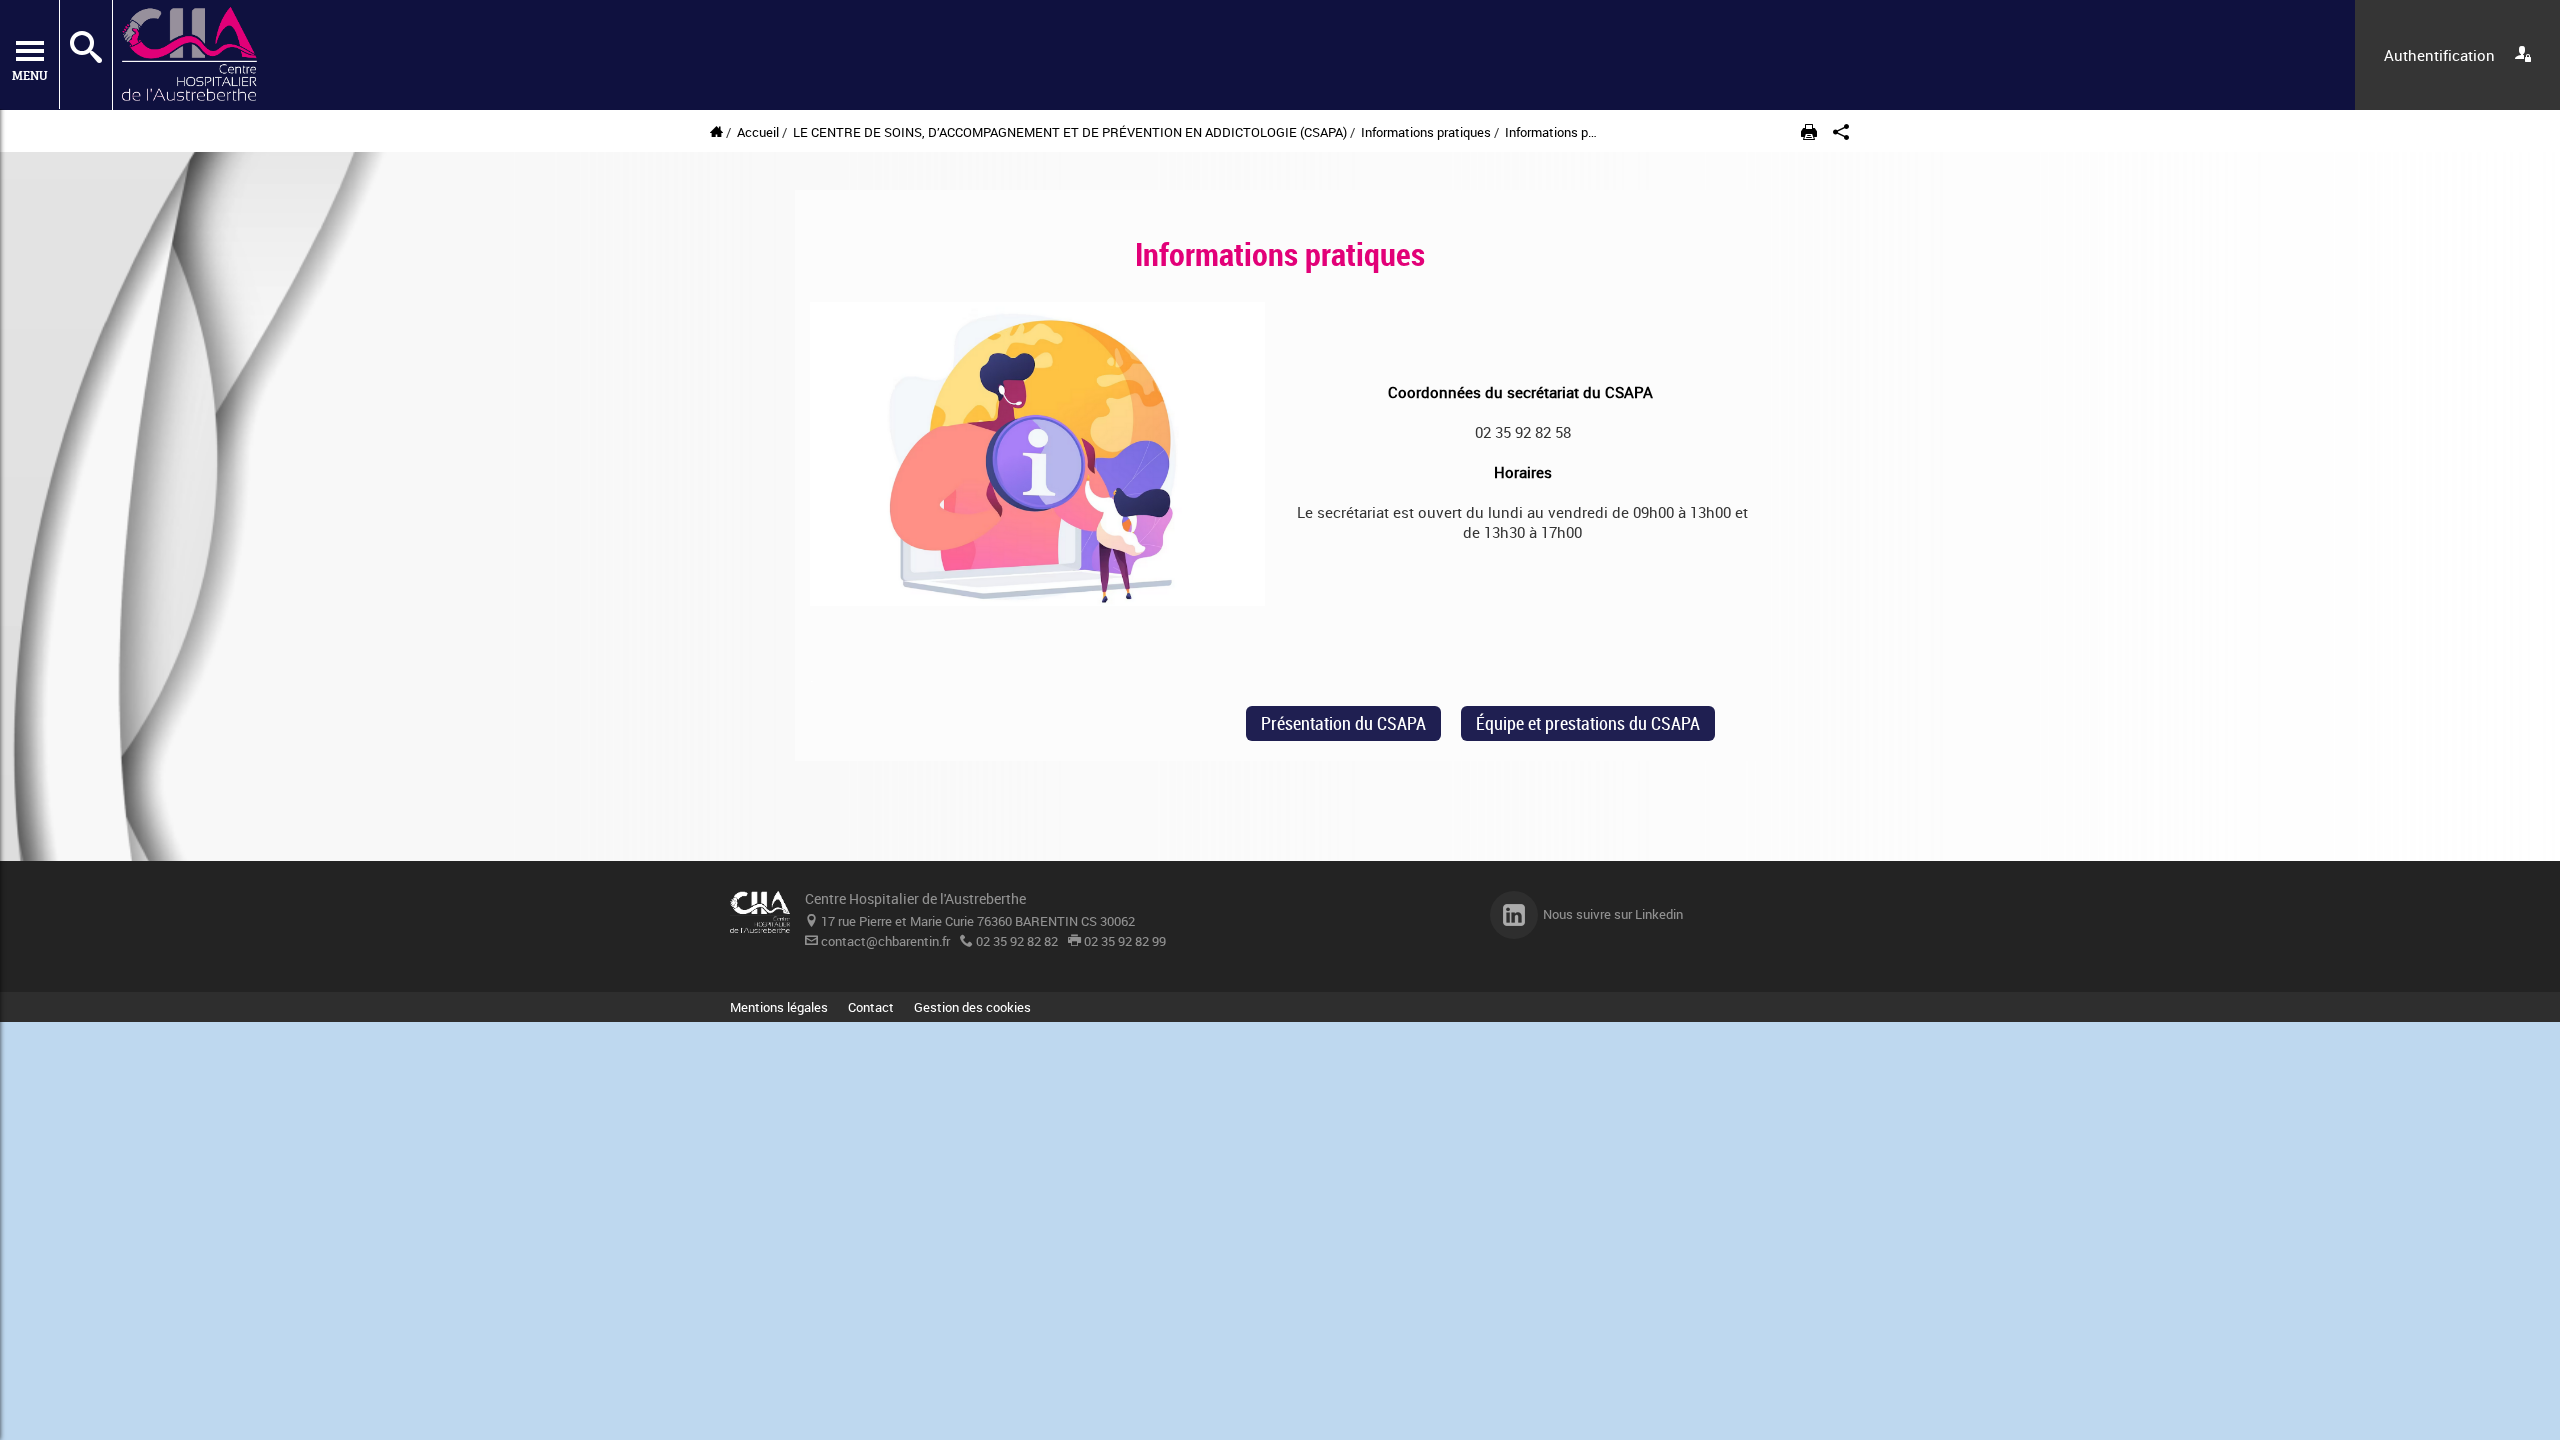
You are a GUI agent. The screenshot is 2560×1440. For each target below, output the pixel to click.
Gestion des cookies (972, 1007)
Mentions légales (779, 1007)
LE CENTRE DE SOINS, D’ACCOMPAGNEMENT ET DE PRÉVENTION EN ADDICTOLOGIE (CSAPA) (1070, 132)
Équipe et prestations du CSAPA (1588, 723)
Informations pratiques (1427, 132)
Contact (871, 1007)
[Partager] (1841, 132)
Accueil (758, 132)
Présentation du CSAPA (1343, 723)
